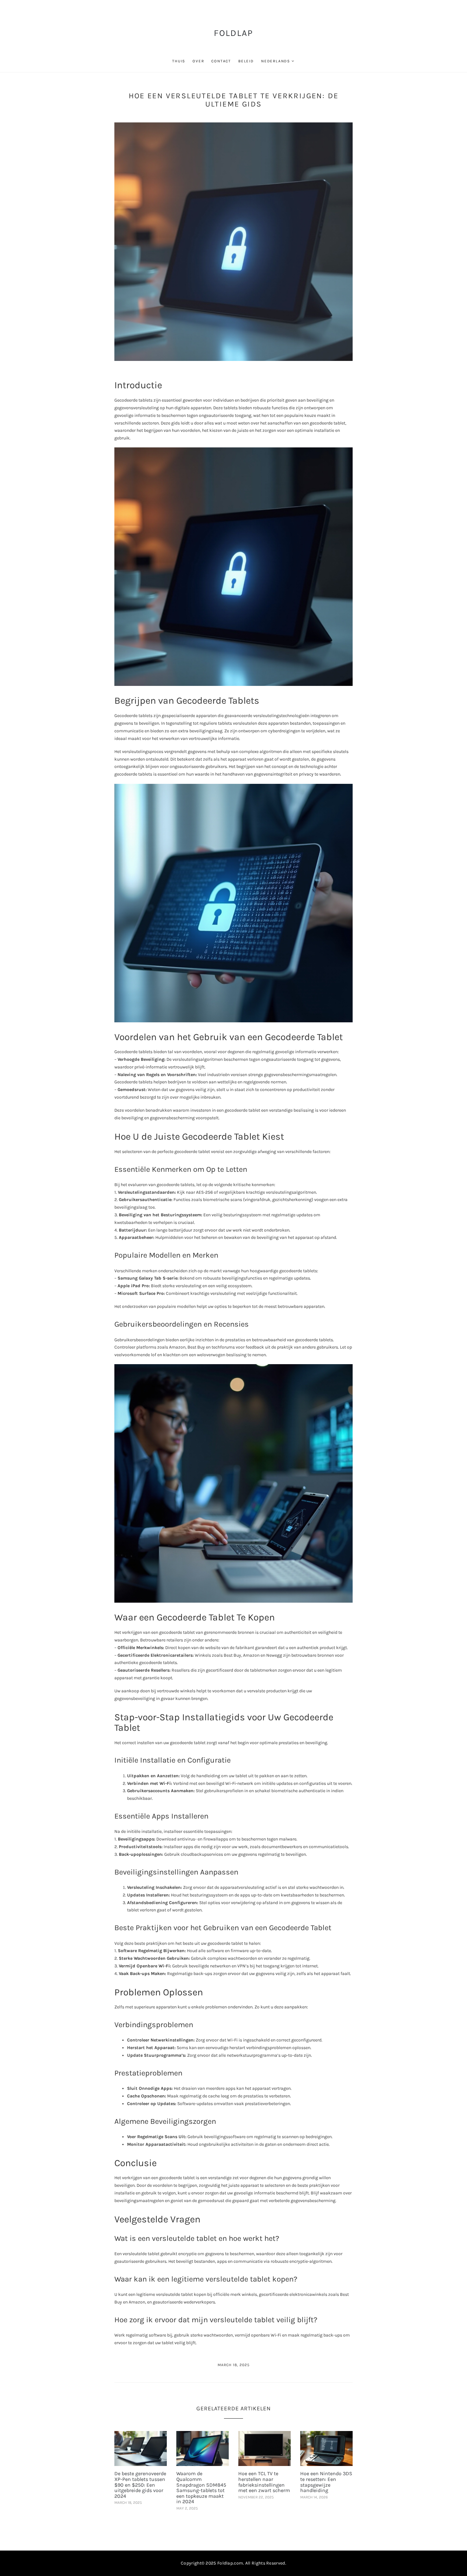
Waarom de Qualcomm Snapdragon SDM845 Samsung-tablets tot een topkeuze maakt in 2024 (201, 2487)
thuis (179, 61)
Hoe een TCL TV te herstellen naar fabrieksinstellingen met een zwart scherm (264, 2482)
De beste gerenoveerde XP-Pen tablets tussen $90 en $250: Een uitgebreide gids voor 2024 (140, 2485)
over (198, 61)
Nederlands (276, 61)
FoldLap (234, 33)
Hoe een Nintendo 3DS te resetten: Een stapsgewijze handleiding (326, 2482)
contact (221, 61)
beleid (246, 61)
